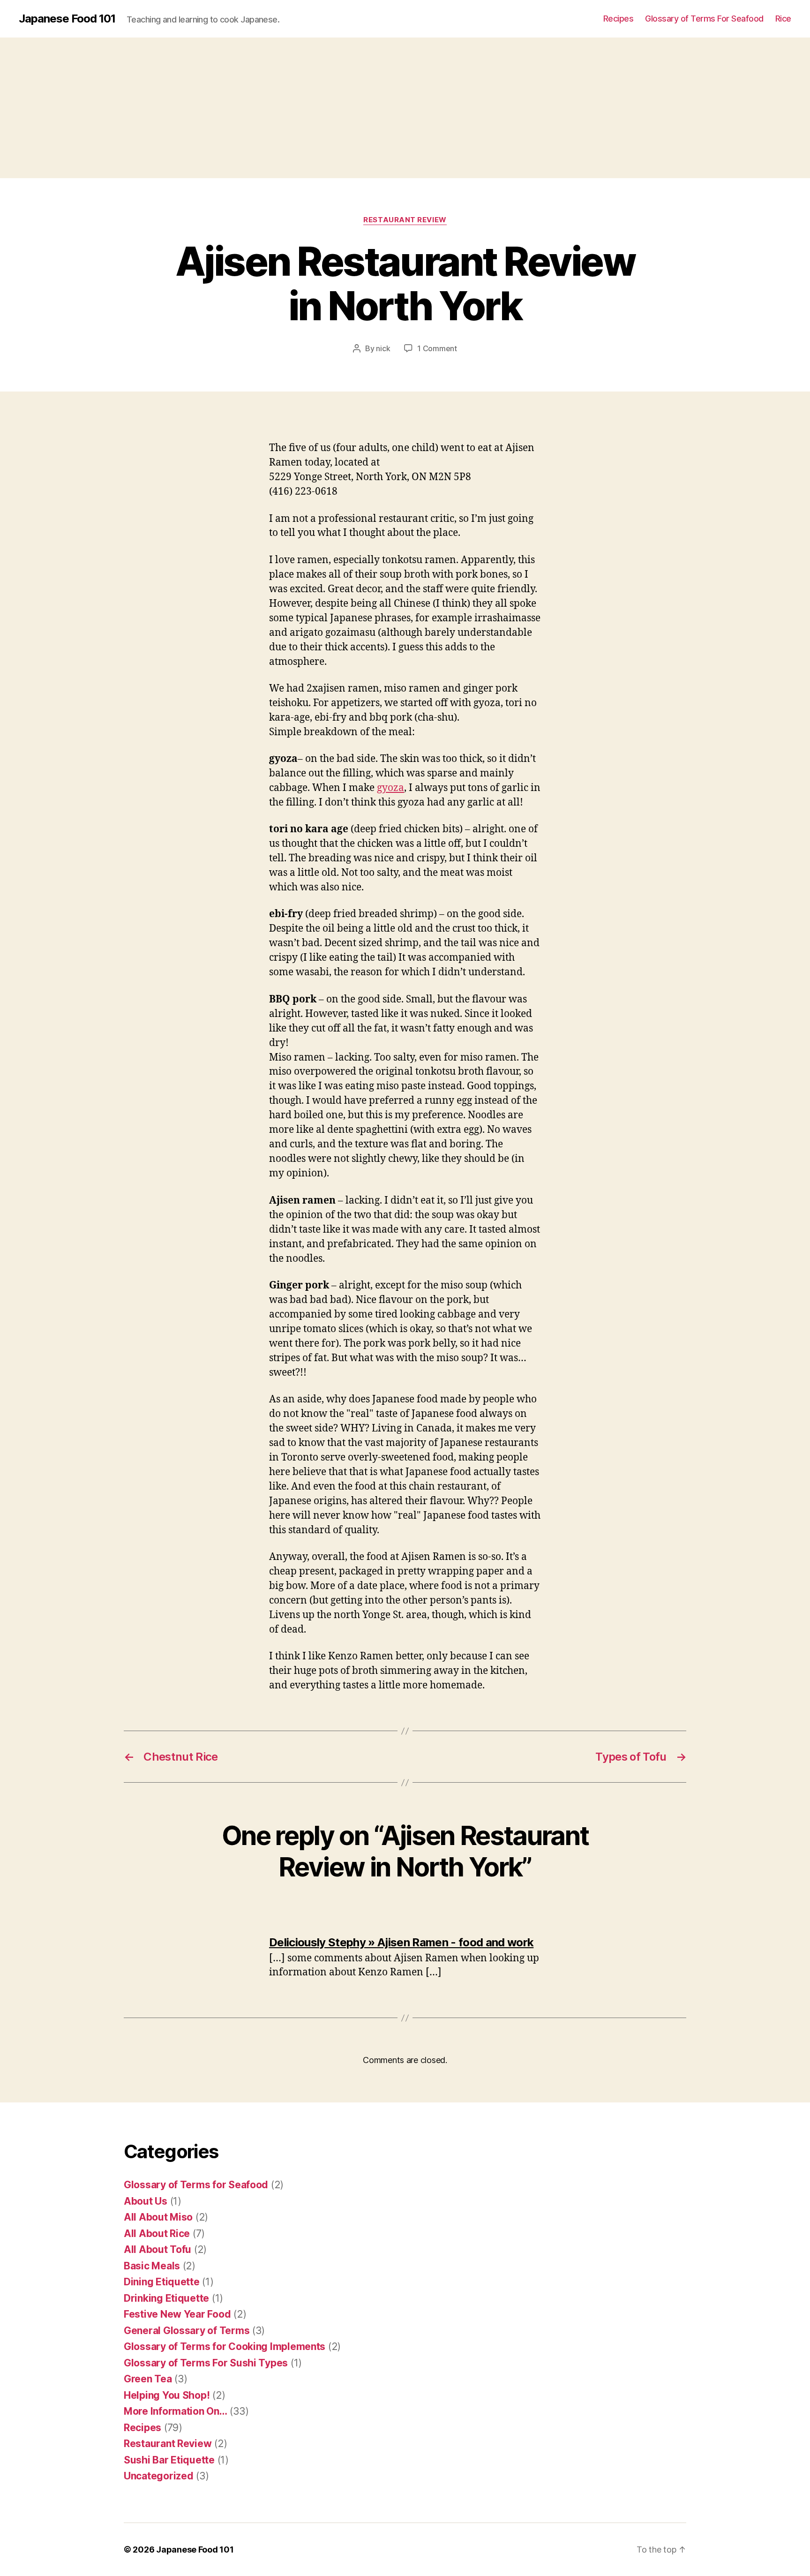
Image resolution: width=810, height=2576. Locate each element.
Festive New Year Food (177, 2314)
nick (383, 348)
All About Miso (158, 2217)
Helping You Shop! (167, 2395)
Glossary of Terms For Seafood (704, 19)
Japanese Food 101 (67, 19)
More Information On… (176, 2411)
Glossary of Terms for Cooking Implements (225, 2346)
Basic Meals (152, 2266)
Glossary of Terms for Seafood (196, 2185)
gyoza (390, 788)
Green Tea (148, 2379)
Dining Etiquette (162, 2282)
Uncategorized (159, 2476)
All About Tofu (157, 2249)
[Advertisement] (405, 108)
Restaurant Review (405, 220)
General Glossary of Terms (187, 2331)
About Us (146, 2201)
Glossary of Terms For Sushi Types (206, 2363)
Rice (783, 19)
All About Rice (157, 2233)
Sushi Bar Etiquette (169, 2460)
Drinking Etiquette (166, 2298)
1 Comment (437, 348)
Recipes (619, 19)
